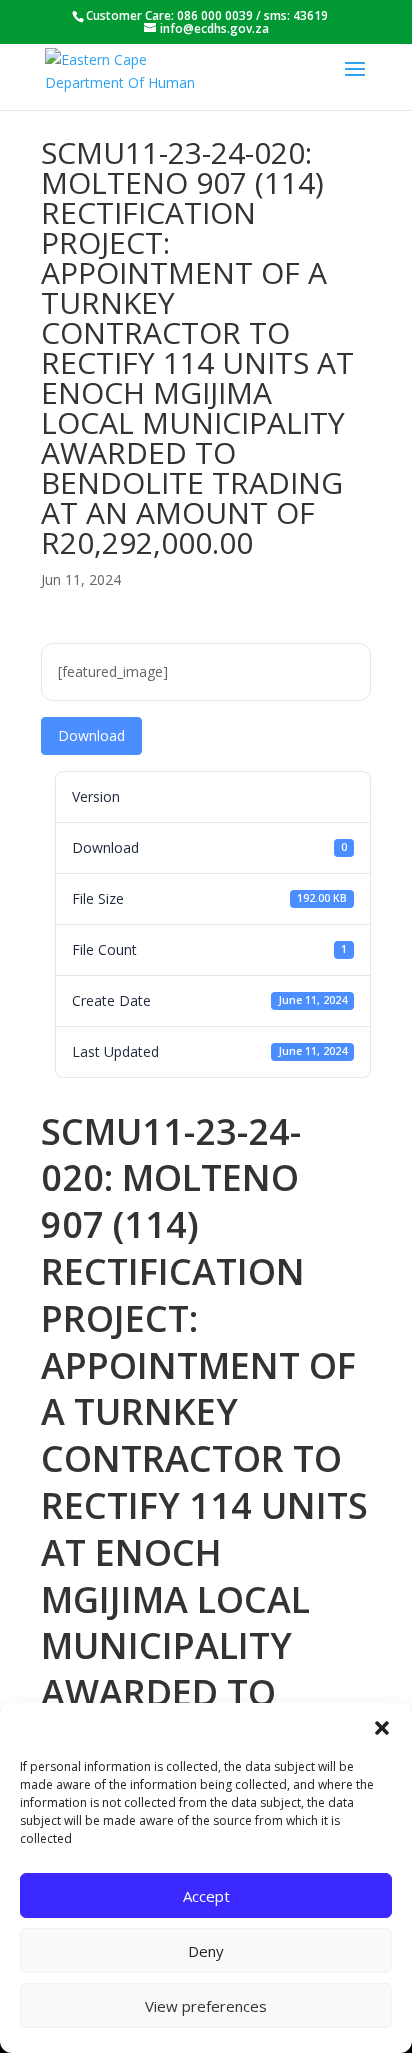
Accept (206, 1896)
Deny (206, 1951)
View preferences (206, 2006)
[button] (382, 1728)
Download (91, 735)
